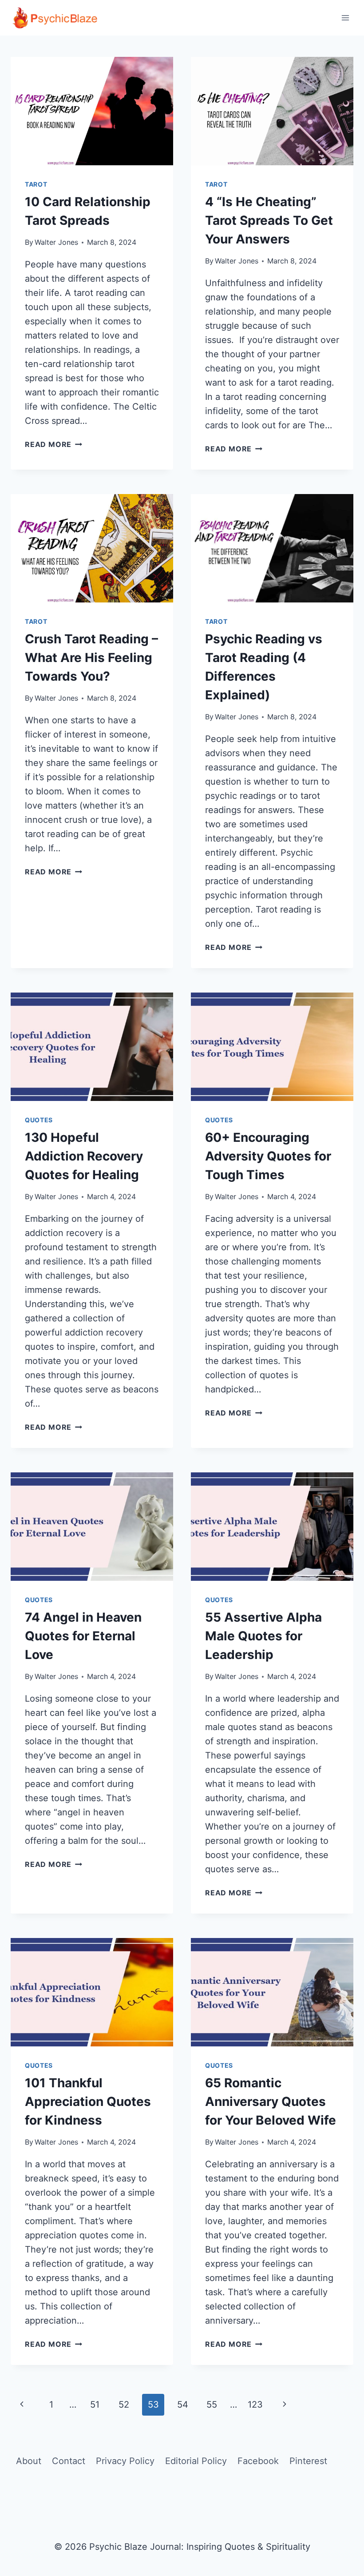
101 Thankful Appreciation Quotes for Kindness (88, 2101)
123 (255, 2405)
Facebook (258, 2461)
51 (95, 2405)
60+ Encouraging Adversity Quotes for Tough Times (268, 1156)
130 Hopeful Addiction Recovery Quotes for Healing (84, 1156)
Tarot (36, 184)
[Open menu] (345, 18)
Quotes (39, 1120)
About (29, 2461)
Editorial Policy (196, 2461)
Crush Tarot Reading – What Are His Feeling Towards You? (91, 658)
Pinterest (308, 2461)
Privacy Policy (125, 2461)
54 (183, 2405)
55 (212, 2405)
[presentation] (92, 111)
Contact (69, 2461)
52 (124, 2405)
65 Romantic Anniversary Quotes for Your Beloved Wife (271, 2101)
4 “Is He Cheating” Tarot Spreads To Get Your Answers (269, 220)
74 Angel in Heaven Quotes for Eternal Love (83, 1636)
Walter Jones (56, 242)
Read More (53, 444)
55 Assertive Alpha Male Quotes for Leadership (263, 1636)
